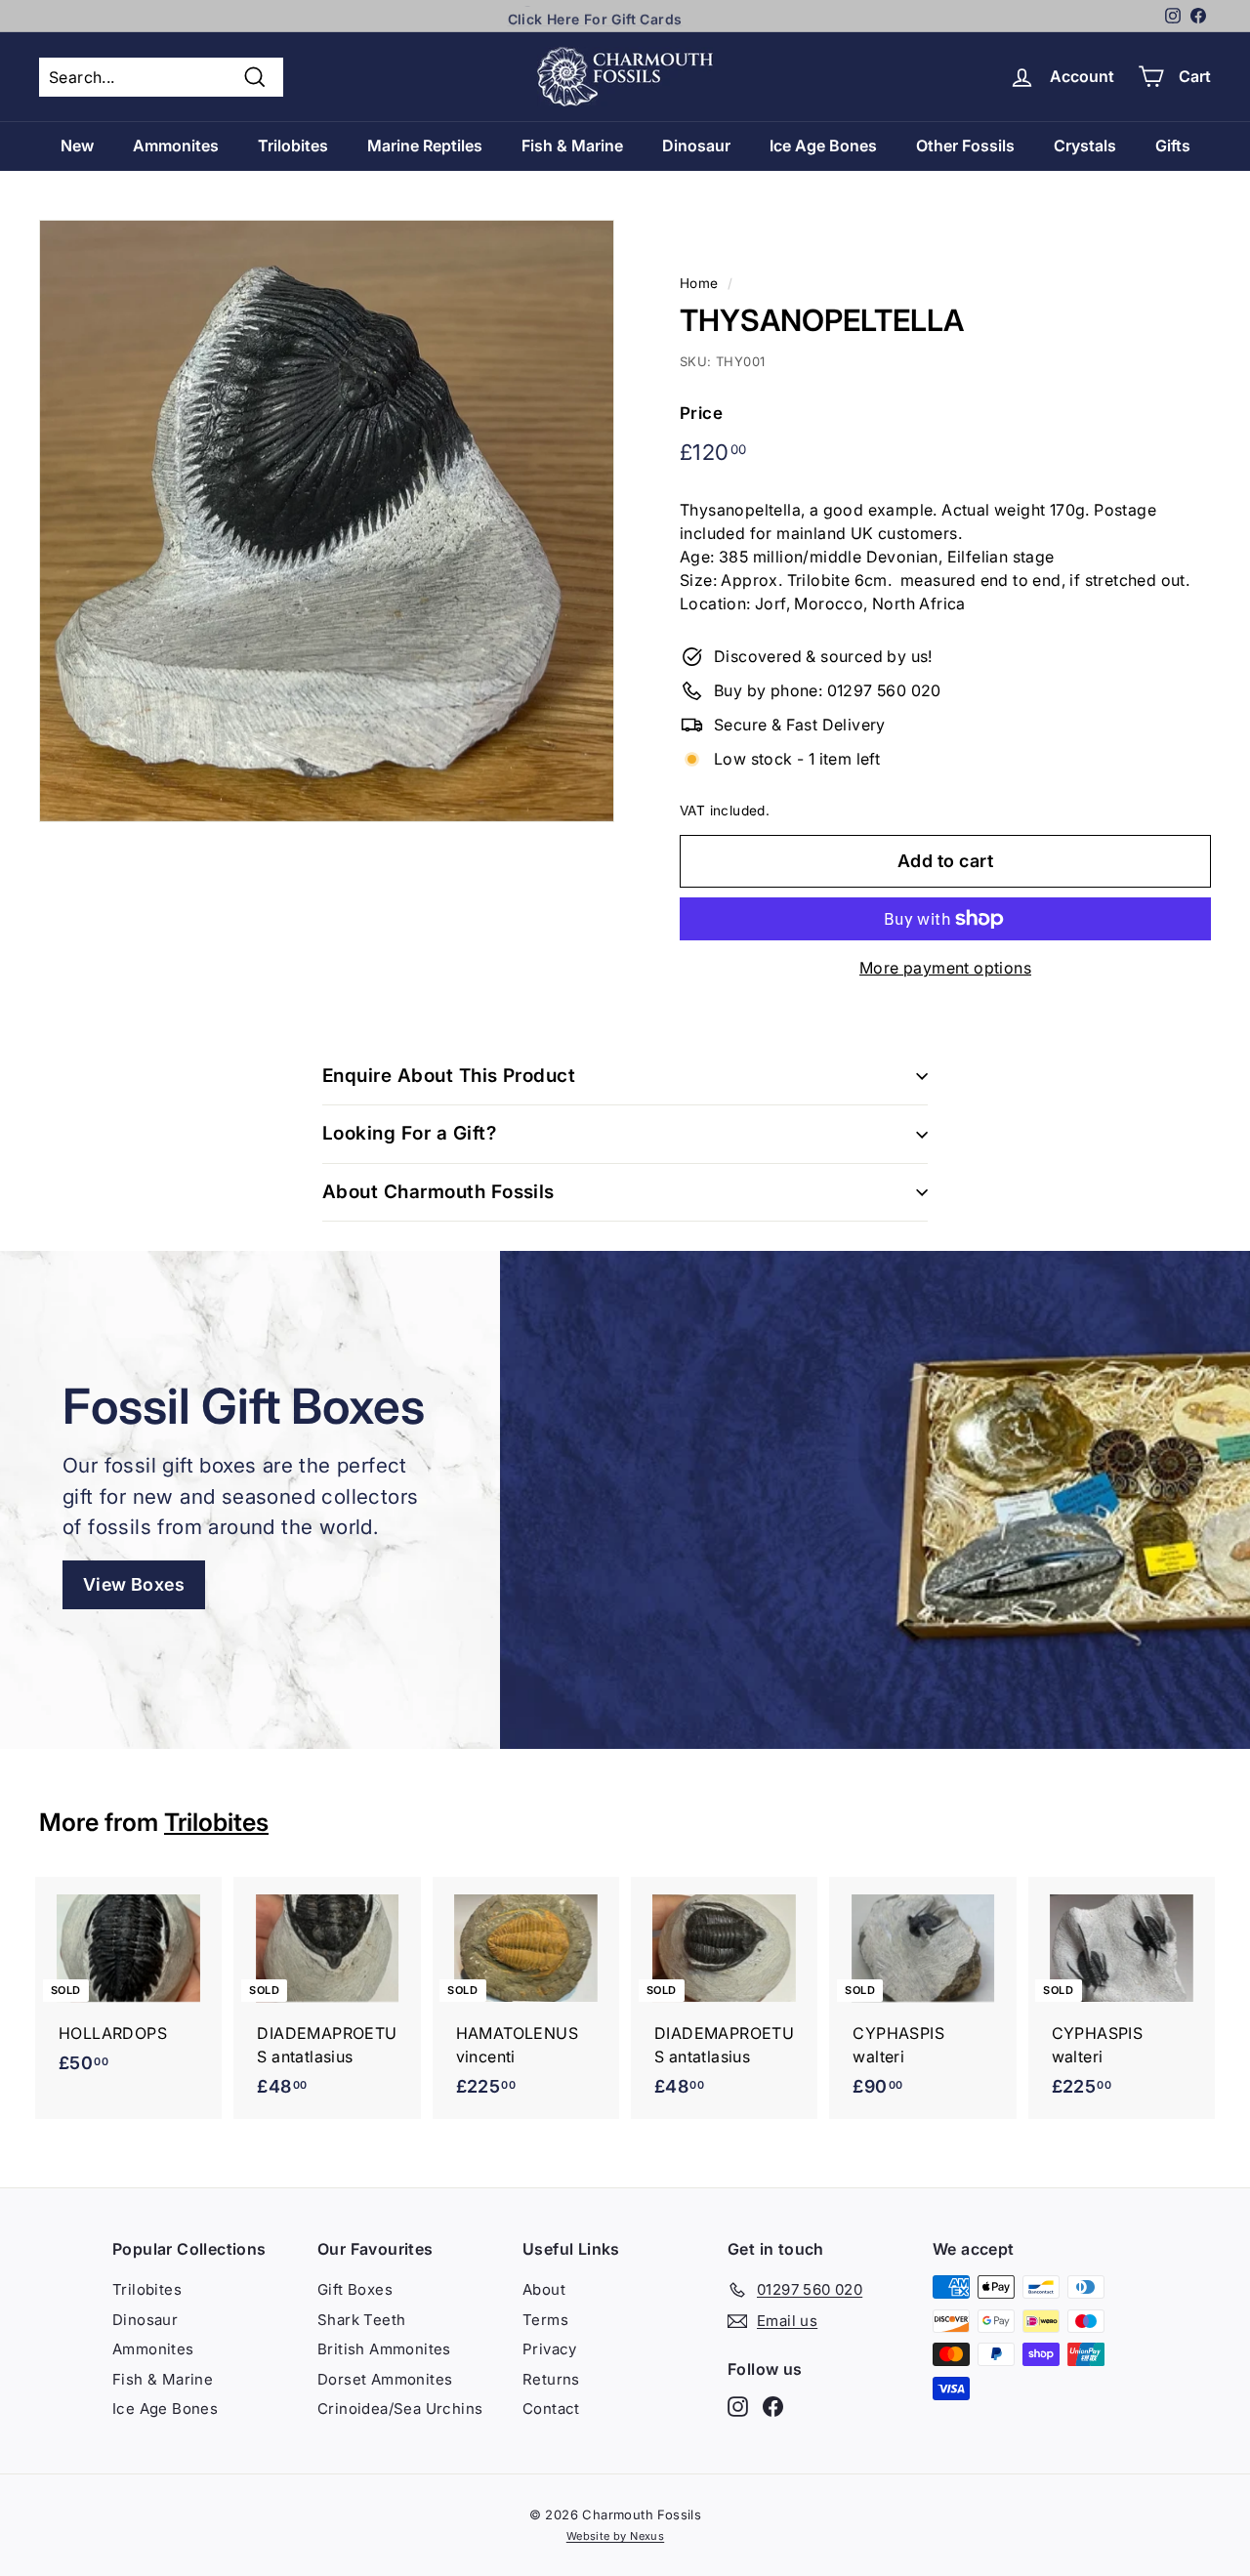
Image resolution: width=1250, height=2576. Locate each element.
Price (701, 413)
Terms (545, 2320)
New (77, 145)
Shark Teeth (361, 2320)
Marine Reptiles (425, 145)
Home (699, 283)
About (544, 2289)
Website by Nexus (615, 2536)
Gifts (1173, 145)
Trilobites (293, 145)
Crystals (1085, 145)
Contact (551, 2409)
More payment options (945, 968)
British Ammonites (384, 2349)
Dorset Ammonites (385, 2379)
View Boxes (134, 1584)
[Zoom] (327, 521)
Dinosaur (696, 145)
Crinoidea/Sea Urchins (400, 2409)
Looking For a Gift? (409, 1133)
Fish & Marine (572, 145)
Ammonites (176, 145)
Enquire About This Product (449, 1076)
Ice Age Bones (823, 145)
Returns (551, 2379)
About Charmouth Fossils (438, 1192)
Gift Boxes (355, 2289)
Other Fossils (965, 145)
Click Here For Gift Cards (595, 16)
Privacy (550, 2349)
